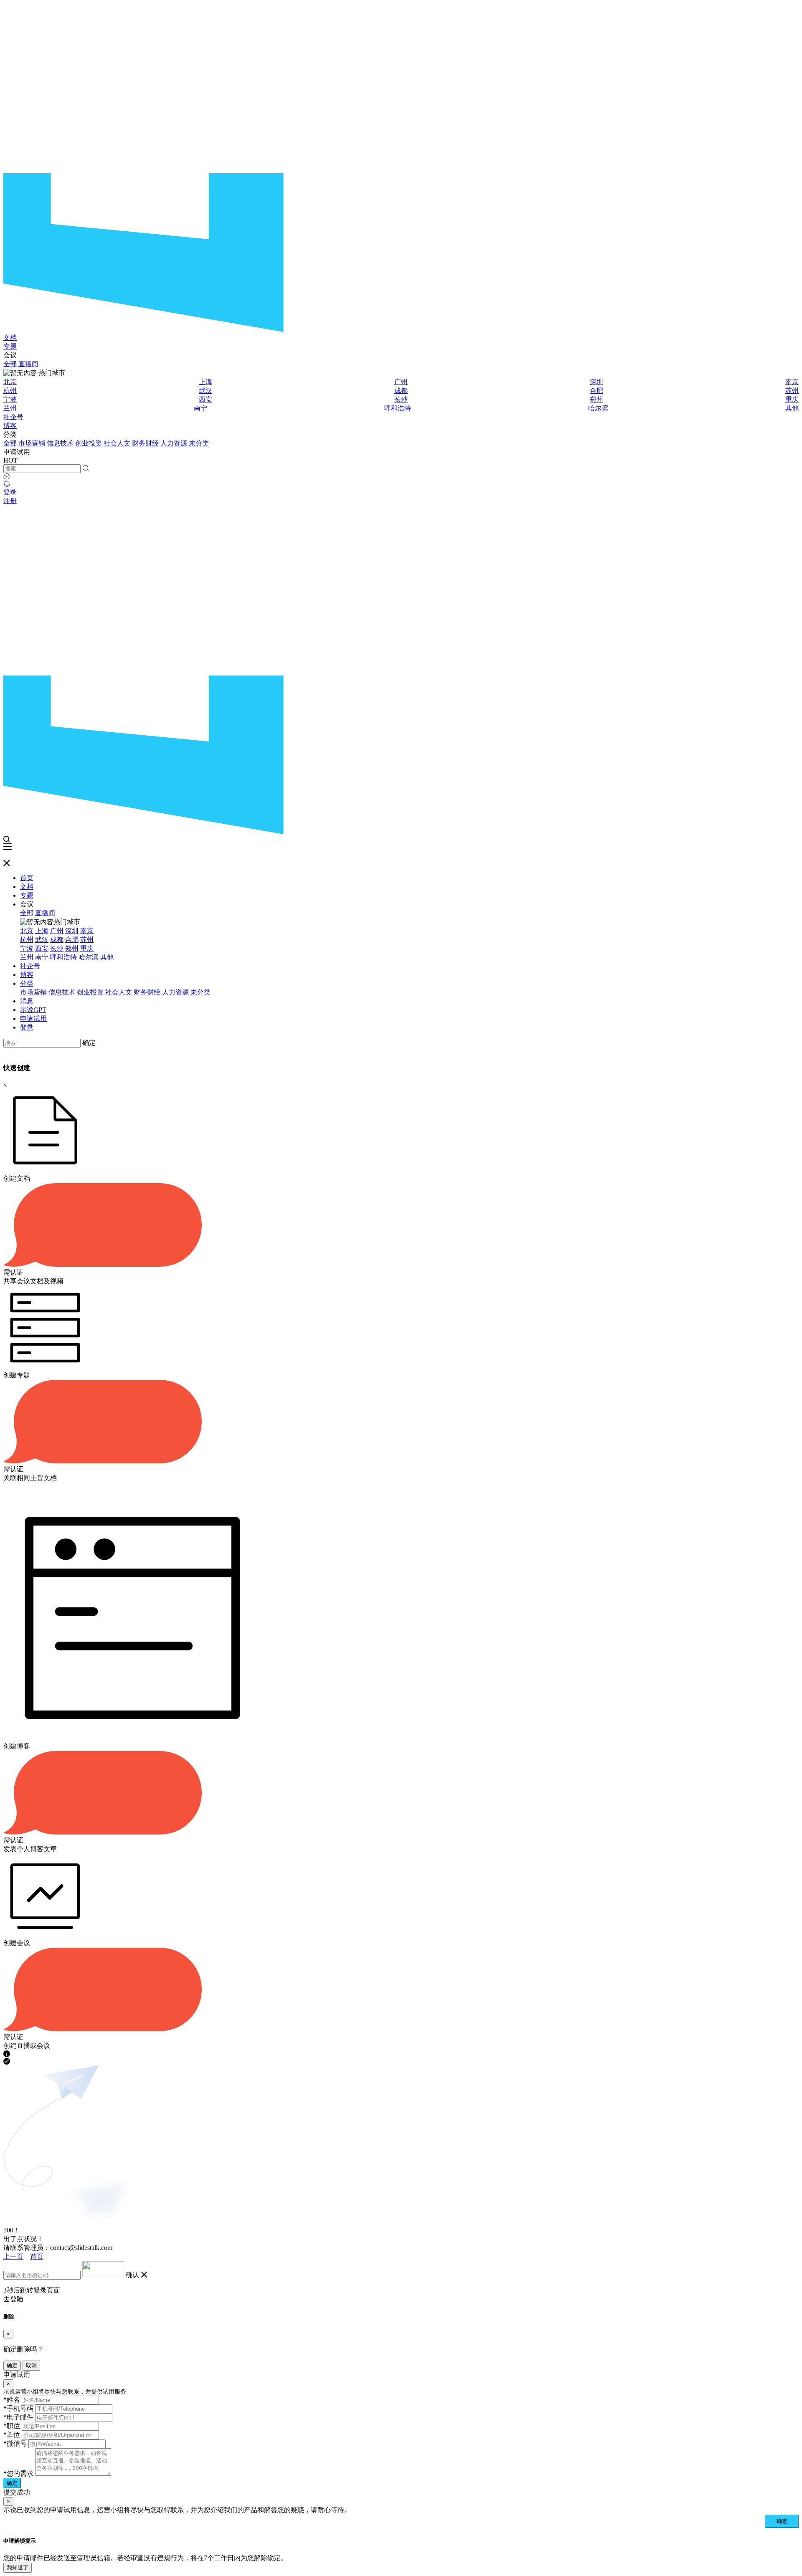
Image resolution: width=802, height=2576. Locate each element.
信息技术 (60, 443)
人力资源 (174, 443)
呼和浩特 (398, 408)
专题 (10, 346)
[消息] (7, 484)
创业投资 (89, 443)
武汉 (206, 391)
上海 (206, 382)
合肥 (596, 391)
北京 (10, 382)
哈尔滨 (598, 408)
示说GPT (33, 1010)
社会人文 (117, 443)
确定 (89, 1043)
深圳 (596, 382)
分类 (27, 983)
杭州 (10, 391)
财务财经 (145, 443)
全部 (10, 364)
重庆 (792, 399)
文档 (10, 338)
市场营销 (32, 443)
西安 (206, 399)
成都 (401, 391)
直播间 (28, 364)
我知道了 (18, 2567)
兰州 (10, 408)
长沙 (401, 399)
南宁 (200, 408)
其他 (792, 408)
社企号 (13, 417)
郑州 (596, 399)
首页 (27, 878)
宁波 (10, 399)
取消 (31, 2365)
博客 (10, 426)
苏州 (792, 391)
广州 (401, 382)
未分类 (199, 443)
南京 (792, 382)
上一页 (13, 2256)
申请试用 (33, 1019)
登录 (10, 492)
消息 (27, 1001)
